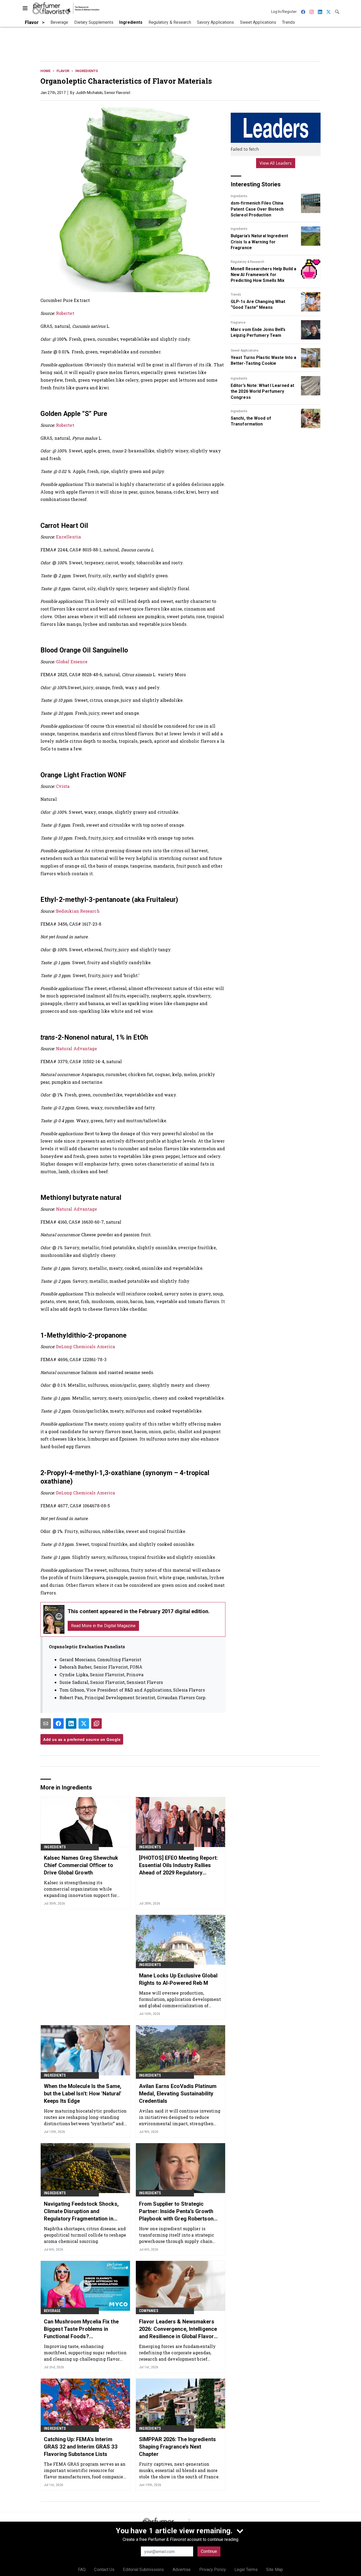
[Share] (58, 1723)
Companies (149, 2311)
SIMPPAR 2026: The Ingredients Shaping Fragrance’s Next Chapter (177, 2447)
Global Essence (72, 662)
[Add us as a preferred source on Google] (96, 1723)
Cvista (63, 786)
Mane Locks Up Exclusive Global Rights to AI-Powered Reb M (178, 1979)
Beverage (52, 2311)
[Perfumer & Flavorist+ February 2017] (54, 1619)
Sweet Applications (245, 351)
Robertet (65, 313)
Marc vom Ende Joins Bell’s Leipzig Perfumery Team (258, 332)
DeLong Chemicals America (85, 1346)
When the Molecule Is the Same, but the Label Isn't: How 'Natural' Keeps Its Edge (83, 2094)
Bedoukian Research (78, 911)
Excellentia (68, 537)
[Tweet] (84, 1723)
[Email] (46, 1723)
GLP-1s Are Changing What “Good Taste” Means (258, 304)
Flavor (63, 71)
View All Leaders (276, 163)
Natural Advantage (77, 1048)
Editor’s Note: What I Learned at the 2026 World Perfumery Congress (262, 391)
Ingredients (87, 71)
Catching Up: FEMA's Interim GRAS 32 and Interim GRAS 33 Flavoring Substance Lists (81, 2447)
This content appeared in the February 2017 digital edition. (139, 1611)
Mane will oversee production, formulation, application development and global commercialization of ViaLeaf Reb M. (180, 1999)
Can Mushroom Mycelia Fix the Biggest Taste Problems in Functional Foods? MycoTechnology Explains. (81, 2329)
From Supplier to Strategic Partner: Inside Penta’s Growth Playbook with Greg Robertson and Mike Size (176, 2212)
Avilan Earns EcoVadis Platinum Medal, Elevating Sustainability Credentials (178, 2094)
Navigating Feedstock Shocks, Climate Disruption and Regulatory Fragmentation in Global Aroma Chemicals (81, 2212)
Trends (236, 295)
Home (45, 71)
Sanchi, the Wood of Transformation (251, 421)
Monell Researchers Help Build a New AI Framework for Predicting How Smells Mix (263, 275)
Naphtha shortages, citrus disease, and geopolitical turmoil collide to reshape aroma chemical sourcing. (85, 2235)
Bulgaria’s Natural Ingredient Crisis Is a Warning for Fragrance (259, 242)
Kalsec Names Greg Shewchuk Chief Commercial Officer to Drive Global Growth (81, 1865)
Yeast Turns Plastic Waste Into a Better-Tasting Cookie (263, 360)
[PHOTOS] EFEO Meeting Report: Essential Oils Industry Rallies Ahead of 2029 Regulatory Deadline (178, 1865)
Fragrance (238, 323)
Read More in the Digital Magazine (103, 1626)
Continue (209, 2551)
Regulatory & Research (247, 262)
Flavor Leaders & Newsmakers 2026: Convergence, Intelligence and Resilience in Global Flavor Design (178, 2329)
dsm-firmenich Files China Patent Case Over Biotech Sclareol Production (257, 209)
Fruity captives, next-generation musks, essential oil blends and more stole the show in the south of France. (179, 2470)
